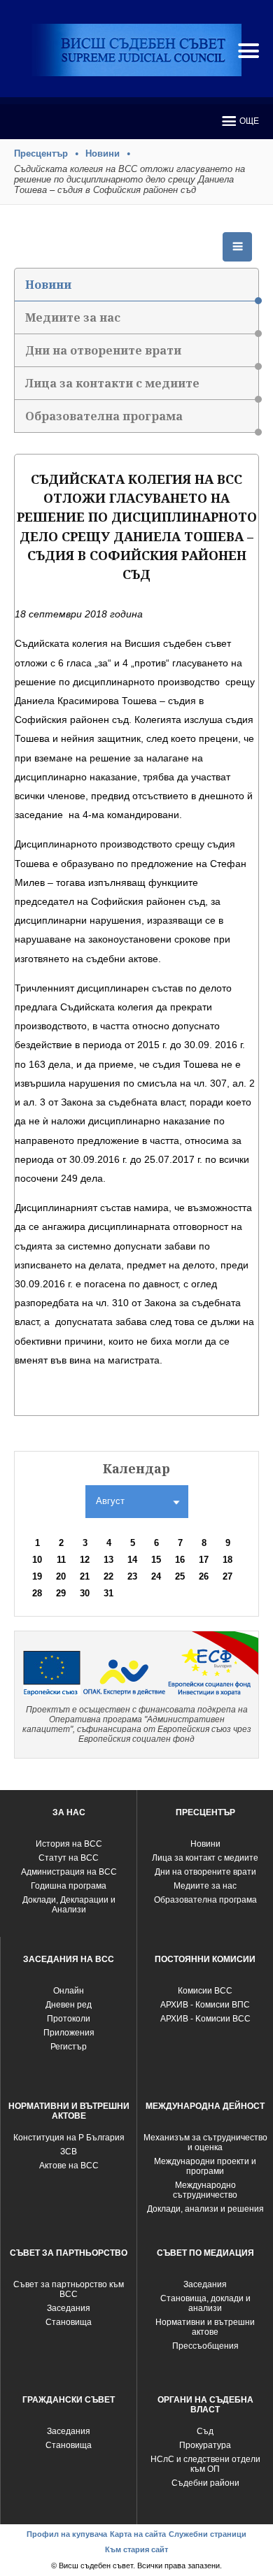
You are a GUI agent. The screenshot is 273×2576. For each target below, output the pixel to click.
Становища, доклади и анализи (205, 2303)
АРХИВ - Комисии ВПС (205, 2005)
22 (108, 1576)
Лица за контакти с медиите (112, 383)
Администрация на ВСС (69, 1872)
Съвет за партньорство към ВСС (69, 2289)
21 (85, 1576)
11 (61, 1560)
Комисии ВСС (205, 1991)
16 (180, 1560)
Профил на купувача (67, 2534)
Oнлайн (69, 1991)
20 (61, 1576)
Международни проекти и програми (205, 2166)
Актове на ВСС (69, 2166)
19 (37, 1576)
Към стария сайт (136, 2549)
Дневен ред (69, 2005)
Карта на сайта (138, 2534)
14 (132, 1560)
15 (156, 1560)
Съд (205, 2431)
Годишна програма (69, 1886)
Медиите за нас (73, 317)
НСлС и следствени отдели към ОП (205, 2464)
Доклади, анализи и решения (205, 2209)
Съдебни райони (205, 2483)
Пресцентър (41, 153)
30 (85, 1593)
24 (156, 1576)
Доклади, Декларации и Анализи (69, 1905)
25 (180, 1576)
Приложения (69, 2033)
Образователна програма (104, 416)
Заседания (69, 2308)
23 (132, 1576)
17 (204, 1560)
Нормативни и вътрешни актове (205, 2327)
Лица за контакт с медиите (205, 1858)
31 (108, 1593)
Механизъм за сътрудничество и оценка (205, 2142)
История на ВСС (69, 1844)
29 (61, 1593)
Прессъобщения (205, 2346)
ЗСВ (69, 2152)
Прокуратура (205, 2445)
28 (37, 1593)
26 (204, 1576)
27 (227, 1576)
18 (227, 1560)
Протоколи (69, 2019)
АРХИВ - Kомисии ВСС (205, 2019)
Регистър (69, 2047)
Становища (69, 2322)
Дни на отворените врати (103, 350)
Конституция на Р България (69, 2138)
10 (37, 1560)
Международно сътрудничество (205, 2190)
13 (108, 1560)
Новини (103, 153)
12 (85, 1560)
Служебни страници (208, 2534)
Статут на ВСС (69, 1858)
